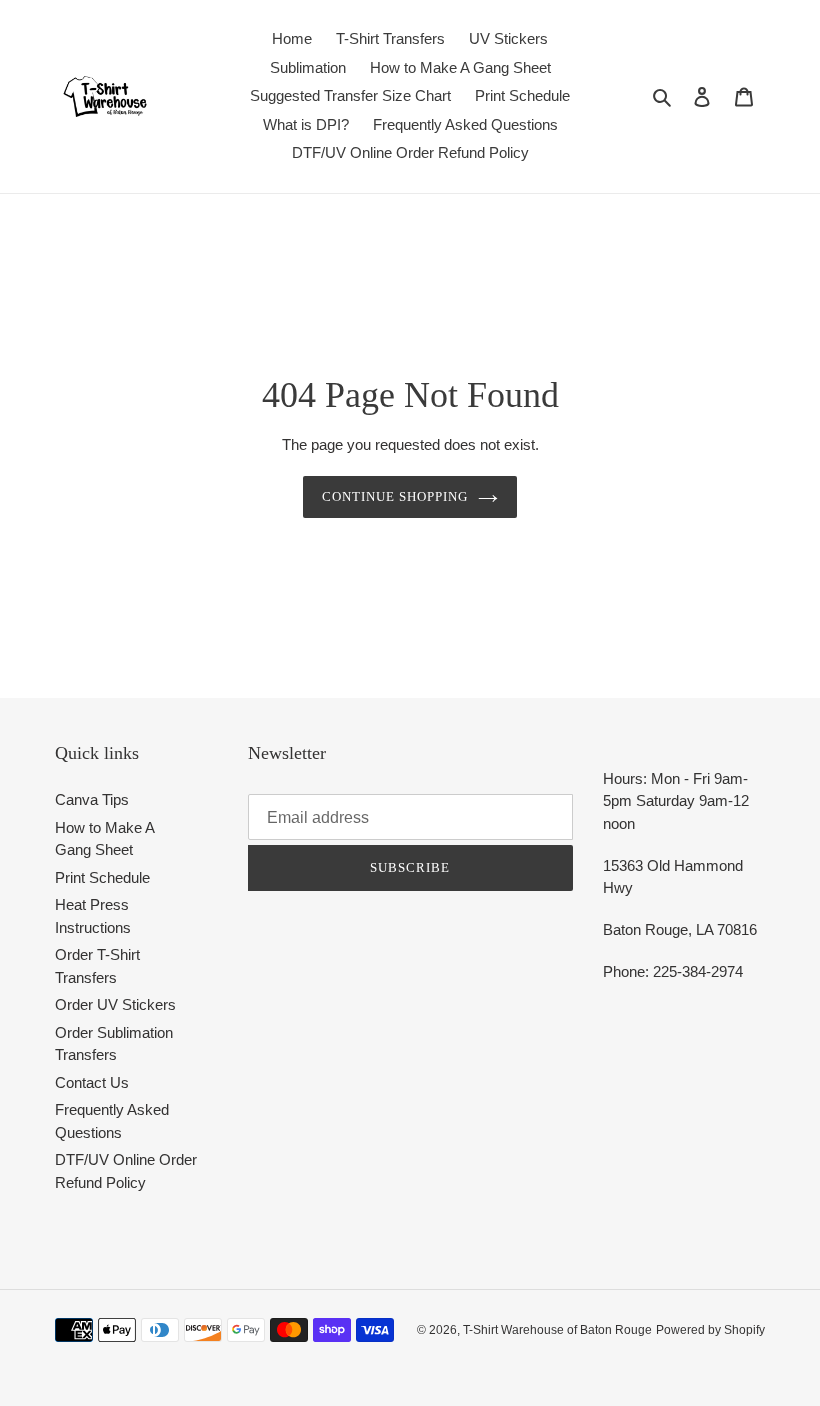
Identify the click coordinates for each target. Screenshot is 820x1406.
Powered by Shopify (710, 1330)
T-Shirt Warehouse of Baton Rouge (557, 1330)
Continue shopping (395, 496)
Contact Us (92, 1082)
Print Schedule (102, 877)
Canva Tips (92, 799)
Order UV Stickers (115, 1004)
